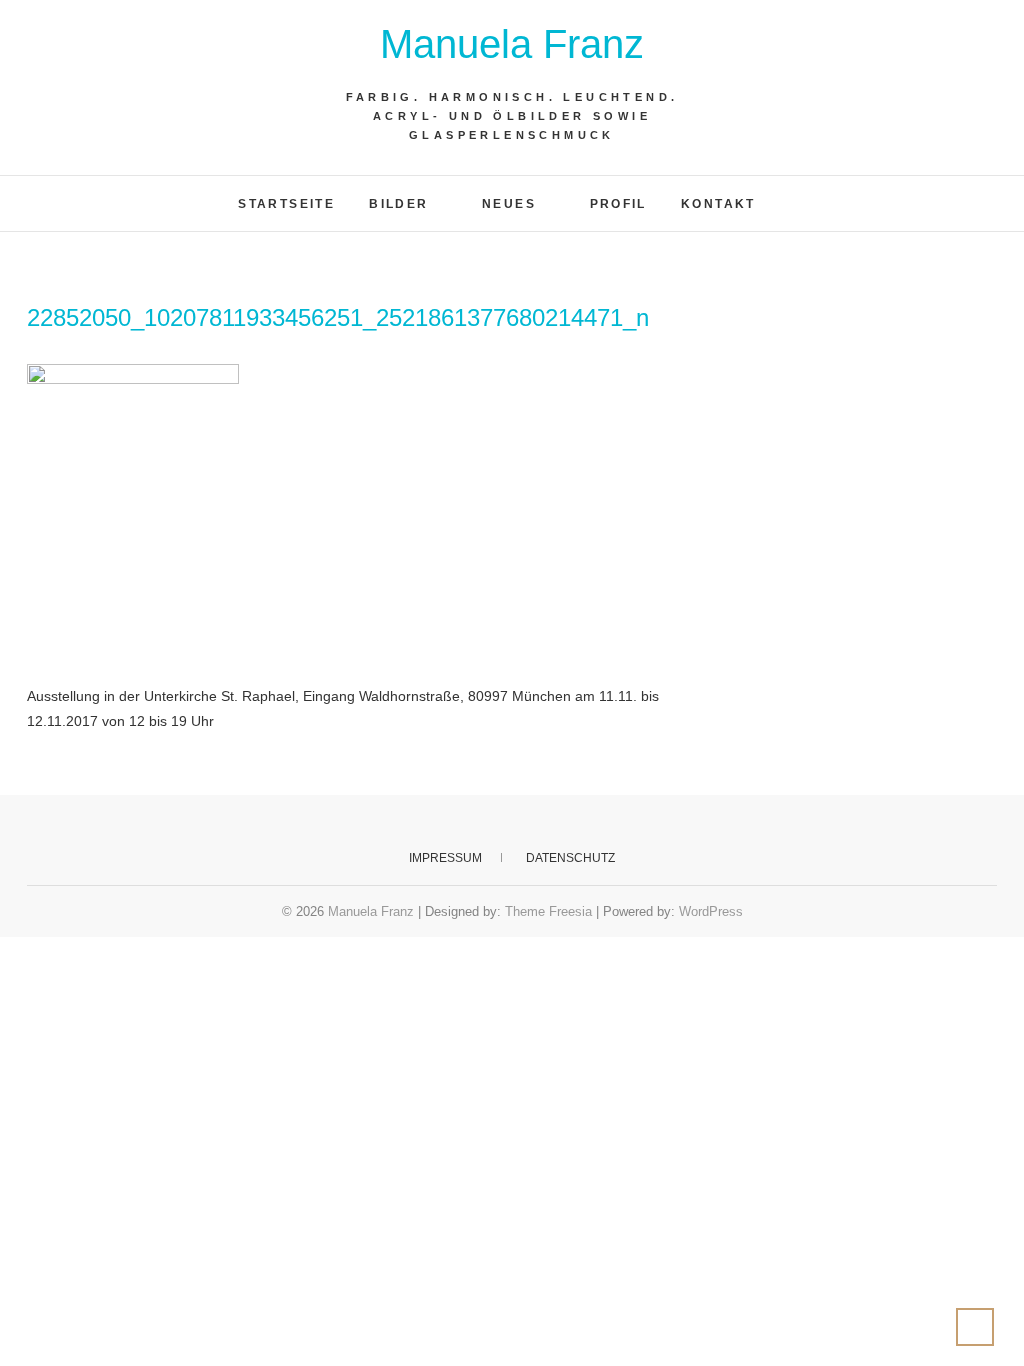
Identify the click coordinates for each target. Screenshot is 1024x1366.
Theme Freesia (548, 911)
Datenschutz (570, 858)
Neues (509, 204)
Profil (618, 204)
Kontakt (718, 204)
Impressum (445, 858)
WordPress (711, 911)
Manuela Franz (512, 44)
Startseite (286, 204)
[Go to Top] (975, 1327)
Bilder (398, 204)
